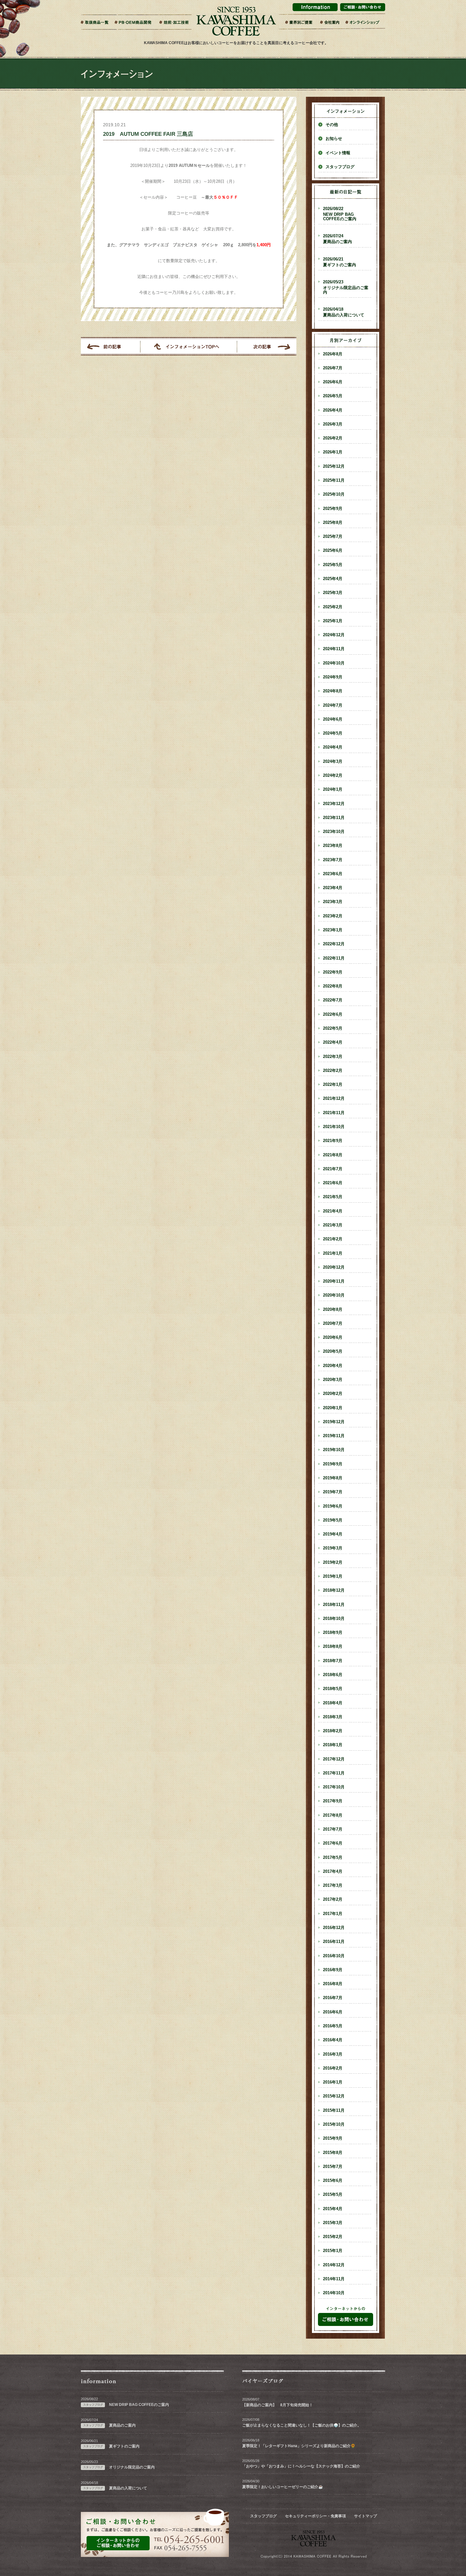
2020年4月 (333, 1366)
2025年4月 (333, 579)
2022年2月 (333, 1071)
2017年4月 (333, 1872)
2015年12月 (334, 2096)
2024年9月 (333, 677)
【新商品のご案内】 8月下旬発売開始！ (278, 2405)
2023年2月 (333, 916)
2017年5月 (333, 1858)
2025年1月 (333, 621)
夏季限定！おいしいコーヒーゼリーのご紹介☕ (283, 2487)
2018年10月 (334, 1619)
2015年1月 (333, 2251)
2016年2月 (333, 2068)
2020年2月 (333, 1394)
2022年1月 (333, 1085)
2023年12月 (334, 804)
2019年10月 (334, 1450)
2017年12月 (334, 1759)
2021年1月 (333, 1253)
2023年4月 (333, 888)
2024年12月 (334, 635)
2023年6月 (333, 874)
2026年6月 (333, 382)
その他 (332, 125)
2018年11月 (334, 1605)
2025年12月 (334, 466)
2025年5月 (333, 565)
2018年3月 (333, 1717)
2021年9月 (333, 1141)
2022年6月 (333, 1014)
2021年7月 (333, 1169)
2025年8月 (333, 523)
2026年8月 (333, 354)
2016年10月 (334, 1956)
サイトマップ (366, 2516)
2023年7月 (333, 860)
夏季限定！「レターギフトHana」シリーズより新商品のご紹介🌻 (299, 2446)
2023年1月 (333, 930)
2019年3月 (333, 1548)
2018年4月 (333, 1703)
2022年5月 (333, 1028)
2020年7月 (333, 1324)
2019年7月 (333, 1492)
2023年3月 (333, 902)
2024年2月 (333, 776)
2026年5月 (333, 396)
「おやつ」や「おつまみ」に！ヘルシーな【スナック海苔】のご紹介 (301, 2466)
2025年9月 (333, 509)
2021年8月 (333, 1155)
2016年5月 (333, 2026)
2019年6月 (333, 1506)
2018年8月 (333, 1647)
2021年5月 (333, 1197)
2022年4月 (333, 1042)
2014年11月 (334, 2279)
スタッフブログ (340, 167)
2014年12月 (334, 2265)
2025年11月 (334, 480)
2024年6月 (333, 719)
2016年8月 (333, 1984)
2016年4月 (333, 2040)
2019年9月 (333, 1464)
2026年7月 (333, 368)
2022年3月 (333, 1057)
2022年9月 (333, 972)
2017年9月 (333, 1801)
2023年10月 (334, 832)
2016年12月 (334, 1928)
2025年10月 (334, 494)
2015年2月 (333, 2237)
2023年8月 (333, 846)
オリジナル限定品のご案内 (346, 287)
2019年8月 (333, 1478)
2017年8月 (333, 1815)
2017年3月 (333, 1886)
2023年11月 (334, 818)
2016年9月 (333, 1970)
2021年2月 (333, 1239)
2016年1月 (333, 2082)
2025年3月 (333, 593)
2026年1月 (333, 452)
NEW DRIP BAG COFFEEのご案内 (340, 214)
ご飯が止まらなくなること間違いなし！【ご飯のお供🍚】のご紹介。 (302, 2425)
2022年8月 (333, 986)
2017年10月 (334, 1787)
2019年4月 (333, 1534)
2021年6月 (333, 1183)
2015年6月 (333, 2181)
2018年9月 (333, 1633)
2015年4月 (333, 2209)
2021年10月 (334, 1127)
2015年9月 (333, 2138)
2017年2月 (333, 1899)
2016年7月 (333, 1998)
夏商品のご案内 (337, 239)
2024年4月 (333, 747)
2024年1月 (333, 789)
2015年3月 (333, 2223)
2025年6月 (333, 551)
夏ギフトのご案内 (340, 262)
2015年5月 (333, 2195)
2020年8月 (333, 1310)
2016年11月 (334, 1942)
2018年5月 (333, 1689)
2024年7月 (333, 705)
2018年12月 (334, 1590)
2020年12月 (334, 1267)
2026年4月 (333, 410)
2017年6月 (333, 1843)
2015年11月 (334, 2110)
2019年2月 (333, 1562)
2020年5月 (333, 1351)
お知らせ (334, 139)
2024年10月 (334, 663)
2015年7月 (333, 2167)
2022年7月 (333, 1000)
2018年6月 (333, 1675)
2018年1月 (333, 1745)
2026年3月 (333, 424)
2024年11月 (334, 649)
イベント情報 (338, 153)
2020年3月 (333, 1380)
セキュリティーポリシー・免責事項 (315, 2516)
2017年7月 (333, 1829)
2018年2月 (333, 1731)
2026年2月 (333, 438)
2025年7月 (333, 537)
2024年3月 (333, 762)
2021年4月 (333, 1211)
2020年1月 (333, 1408)
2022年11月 (334, 958)
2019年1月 (333, 1576)
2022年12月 (334, 944)
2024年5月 (333, 733)
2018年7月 (333, 1661)
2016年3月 (333, 2054)
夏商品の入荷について (344, 312)
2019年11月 (334, 1436)
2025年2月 (333, 607)
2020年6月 (333, 1338)
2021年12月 (334, 1099)
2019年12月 (334, 1422)
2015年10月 (334, 2124)
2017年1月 (333, 1914)
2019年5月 (333, 1520)
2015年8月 (333, 2153)
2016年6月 (333, 2012)
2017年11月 (334, 1773)
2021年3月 (333, 1225)
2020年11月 (334, 1281)
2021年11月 (334, 1113)
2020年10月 (334, 1295)
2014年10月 (334, 2293)
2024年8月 (333, 691)
